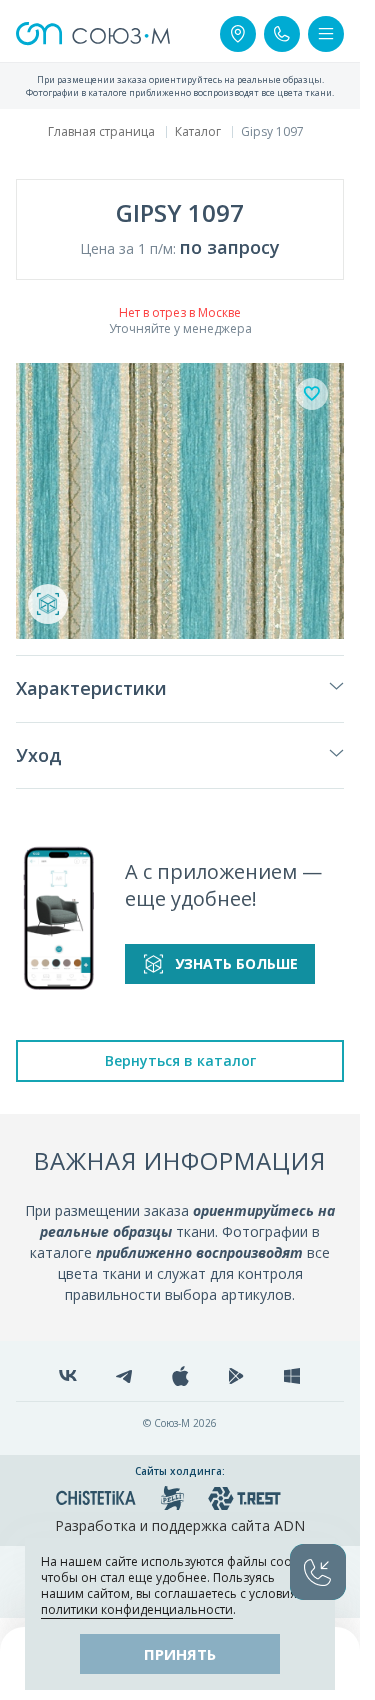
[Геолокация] (238, 34)
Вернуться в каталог (180, 1060)
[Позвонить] (282, 34)
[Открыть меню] (326, 34)
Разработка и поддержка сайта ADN (180, 1525)
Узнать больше (236, 963)
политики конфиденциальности (137, 1609)
